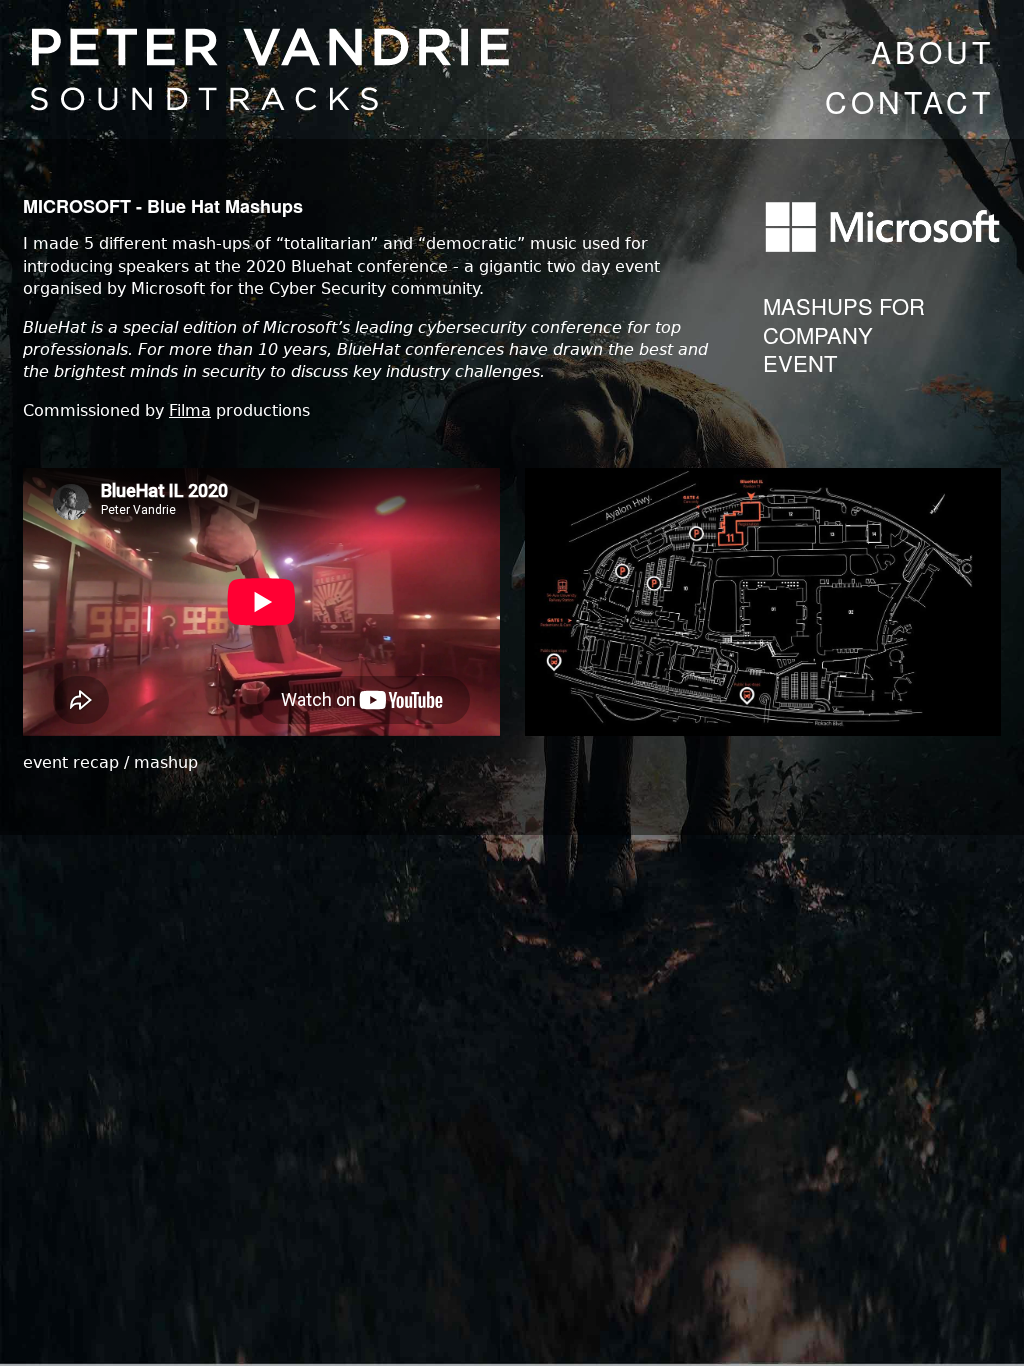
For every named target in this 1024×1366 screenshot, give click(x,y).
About (932, 51)
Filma (190, 410)
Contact (909, 101)
